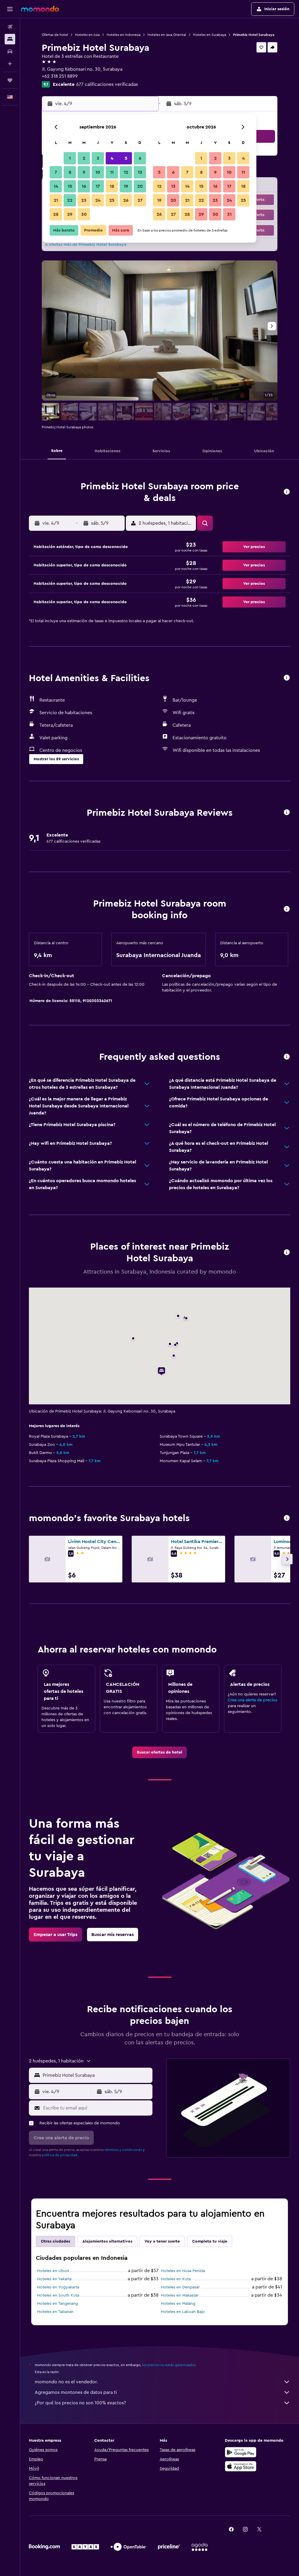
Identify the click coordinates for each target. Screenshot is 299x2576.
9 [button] (84, 172)
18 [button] (112, 186)
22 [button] (70, 200)
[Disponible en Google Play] (241, 2452)
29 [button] (70, 214)
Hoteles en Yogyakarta (58, 2287)
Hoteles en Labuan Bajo (183, 2312)
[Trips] (10, 80)
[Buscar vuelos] (10, 27)
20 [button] (140, 186)
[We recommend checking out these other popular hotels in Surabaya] (287, 1518)
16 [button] (84, 186)
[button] (10, 9)
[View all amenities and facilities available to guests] (287, 678)
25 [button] (112, 200)
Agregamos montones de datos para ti (76, 2392)
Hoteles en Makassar (180, 2295)
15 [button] (70, 186)
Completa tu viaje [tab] (210, 2241)
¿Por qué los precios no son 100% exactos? (80, 2403)
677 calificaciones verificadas (107, 84)
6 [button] (140, 158)
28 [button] (56, 214)
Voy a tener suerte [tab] (162, 2241)
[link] (160, 1752)
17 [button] (98, 186)
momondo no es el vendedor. (66, 2382)
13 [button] (140, 172)
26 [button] (126, 200)
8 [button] (70, 172)
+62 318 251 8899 (60, 76)
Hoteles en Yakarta (54, 2279)
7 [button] (56, 172)
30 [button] (84, 214)
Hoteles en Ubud (53, 2271)
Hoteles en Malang (178, 2304)
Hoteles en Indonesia (124, 35)
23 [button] (84, 200)
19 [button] (126, 186)
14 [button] (56, 186)
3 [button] (98, 158)
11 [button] (112, 172)
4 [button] (112, 158)
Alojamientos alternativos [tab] (107, 2241)
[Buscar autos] (10, 51)
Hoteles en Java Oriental (167, 35)
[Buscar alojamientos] (10, 39)
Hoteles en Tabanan (55, 2312)
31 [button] (229, 214)
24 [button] (98, 200)
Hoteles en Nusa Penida (183, 2271)
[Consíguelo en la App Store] (241, 2466)
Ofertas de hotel (55, 35)
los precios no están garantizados (169, 2365)
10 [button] (98, 172)
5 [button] (126, 158)
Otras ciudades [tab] (55, 2241)
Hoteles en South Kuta (58, 2295)
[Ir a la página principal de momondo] (40, 9)
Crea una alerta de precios (252, 1700)
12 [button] (126, 172)
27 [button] (140, 200)
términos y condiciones (123, 2150)
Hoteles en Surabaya (210, 35)
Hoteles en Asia (87, 35)
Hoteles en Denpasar (180, 2287)
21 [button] (56, 200)
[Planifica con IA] (10, 64)
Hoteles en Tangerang (58, 2304)
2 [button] (84, 158)
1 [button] (70, 158)
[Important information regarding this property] (287, 909)
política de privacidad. (60, 2155)
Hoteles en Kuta (176, 2279)
